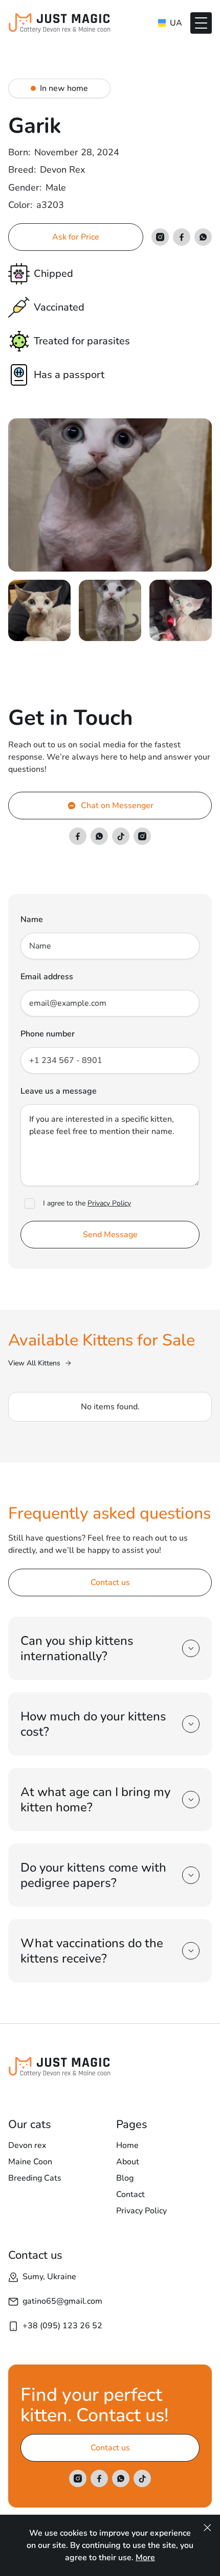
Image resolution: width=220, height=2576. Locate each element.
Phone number (48, 1034)
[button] (201, 23)
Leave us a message (59, 1091)
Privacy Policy (109, 1203)
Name (32, 919)
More (145, 2558)
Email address (47, 977)
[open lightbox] (110, 495)
